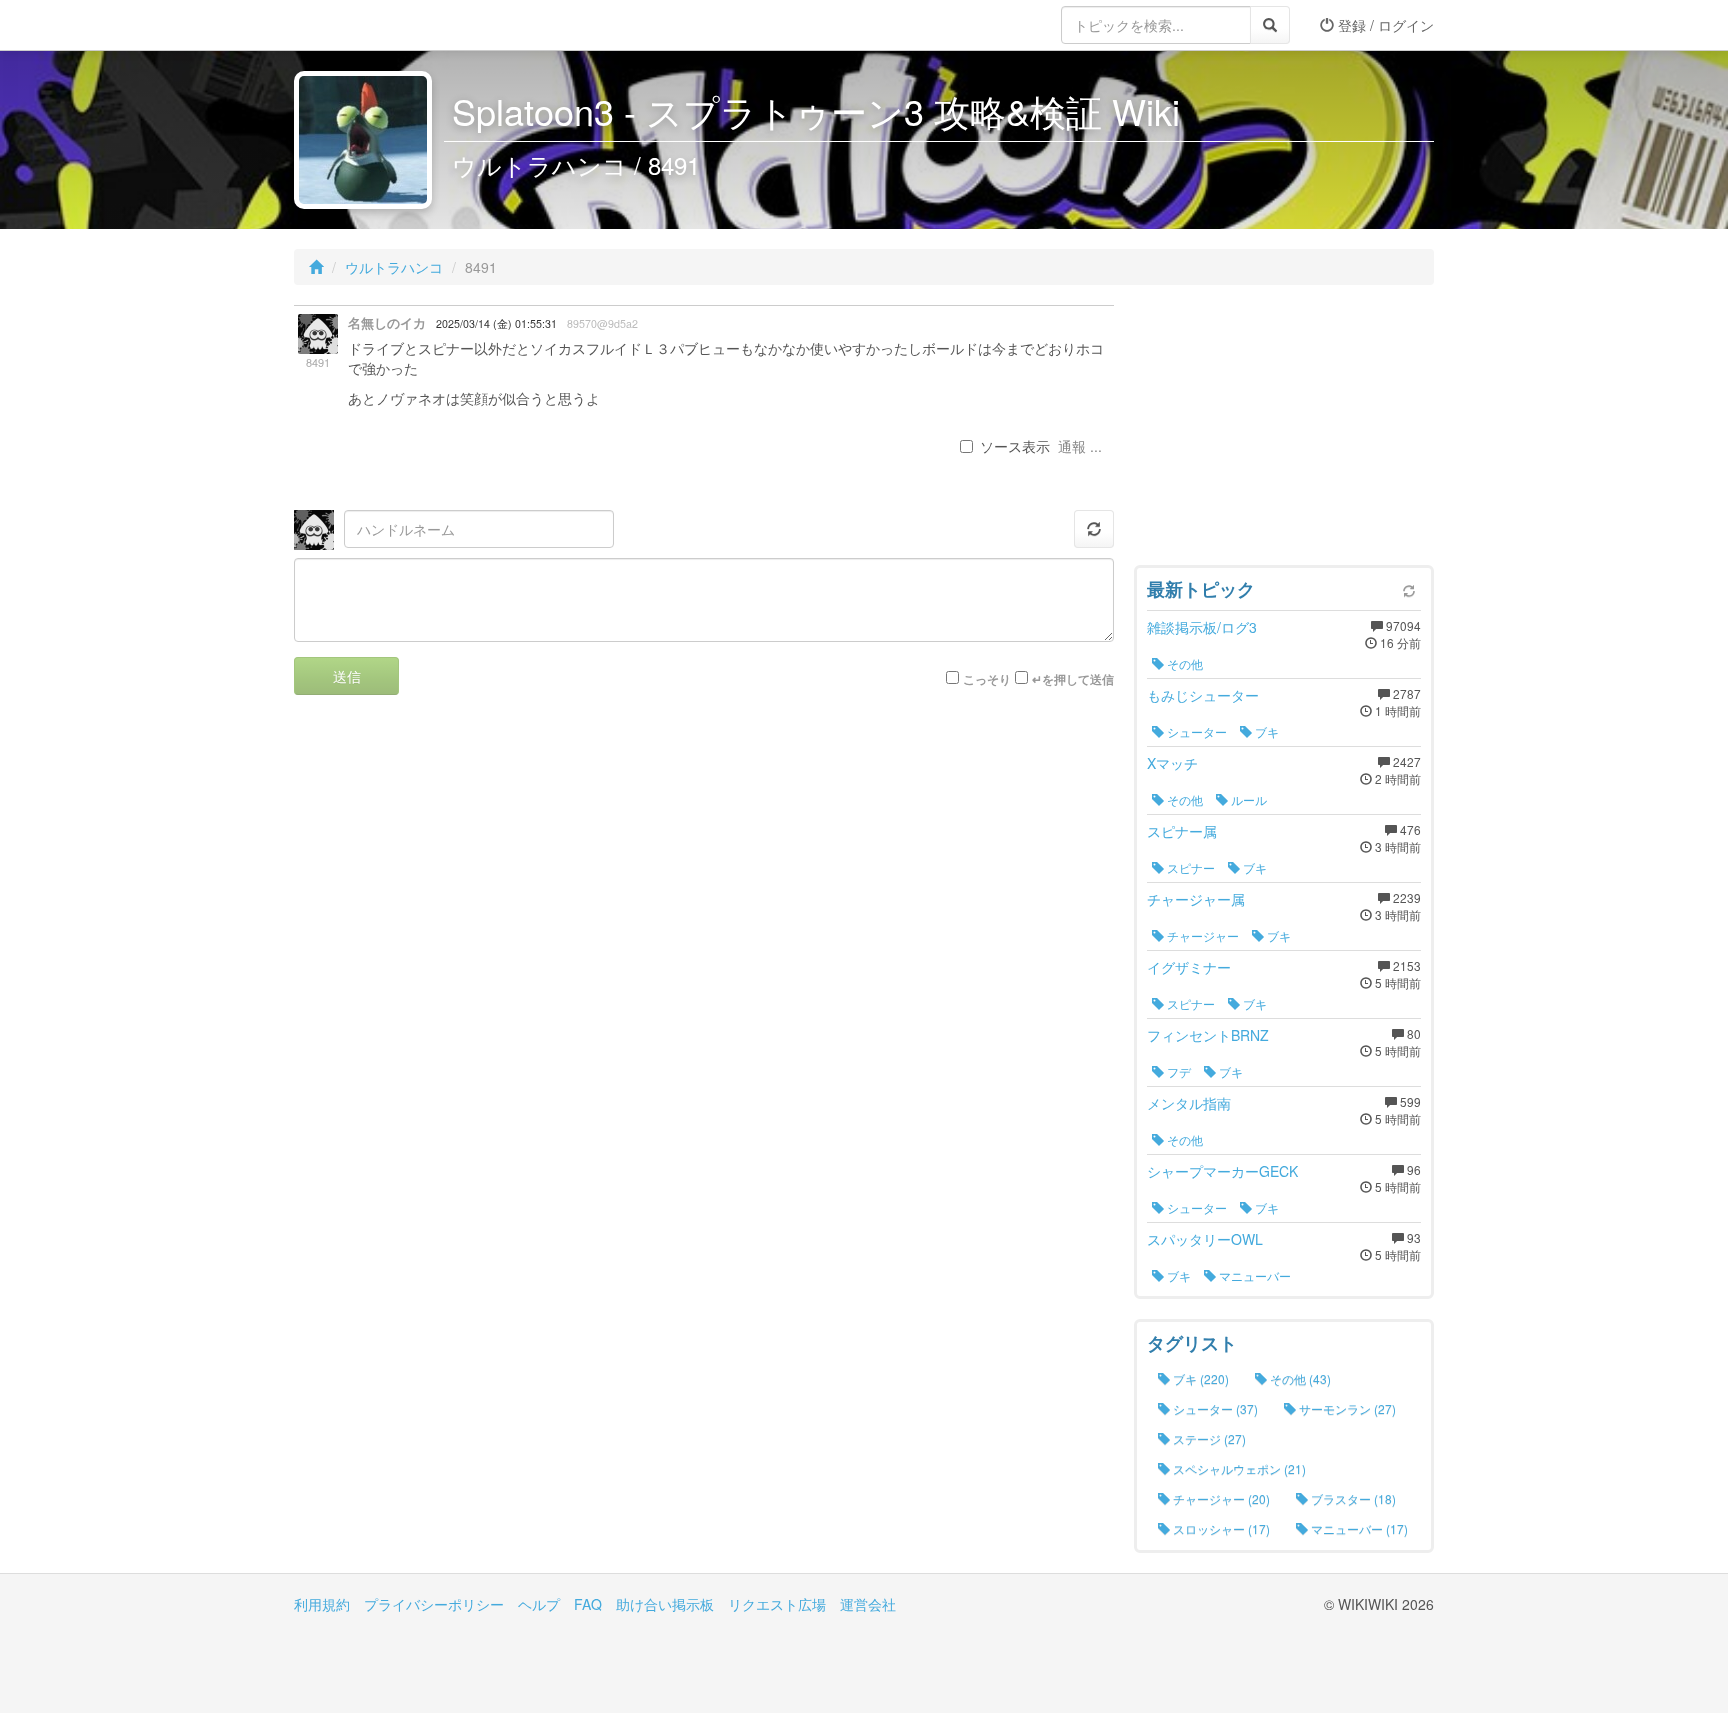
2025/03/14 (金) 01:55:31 (496, 323)
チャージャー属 (1196, 899)
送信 (347, 676)
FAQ (588, 1604)
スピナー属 (1182, 831)
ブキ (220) (1199, 1378)
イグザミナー (1189, 967)
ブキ (1265, 731)
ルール (1247, 799)
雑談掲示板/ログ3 (1202, 627)
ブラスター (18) (1352, 1498)
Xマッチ (1172, 763)
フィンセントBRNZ (1208, 1035)
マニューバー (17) (1358, 1528)
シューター (1195, 731)
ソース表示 (1015, 446)
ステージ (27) (1208, 1438)
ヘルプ (539, 1604)
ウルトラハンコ (394, 267)
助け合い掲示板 (665, 1604)
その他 (1183, 663)
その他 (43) (1299, 1378)
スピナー (1189, 867)
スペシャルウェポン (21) (1238, 1468)
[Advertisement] (1284, 430)
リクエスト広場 (777, 1604)
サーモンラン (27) (1346, 1408)
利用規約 (322, 1604)
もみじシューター (1203, 695)
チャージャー (1201, 935)
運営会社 (868, 1604)
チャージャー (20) (1220, 1498)
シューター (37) (1214, 1408)
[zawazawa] (374, 25)
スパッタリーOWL (1205, 1239)
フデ (1177, 1071)
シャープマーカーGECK (1222, 1171)
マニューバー (1253, 1275)
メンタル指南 (1189, 1103)
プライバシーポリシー (434, 1604)
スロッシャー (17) (1220, 1528)
